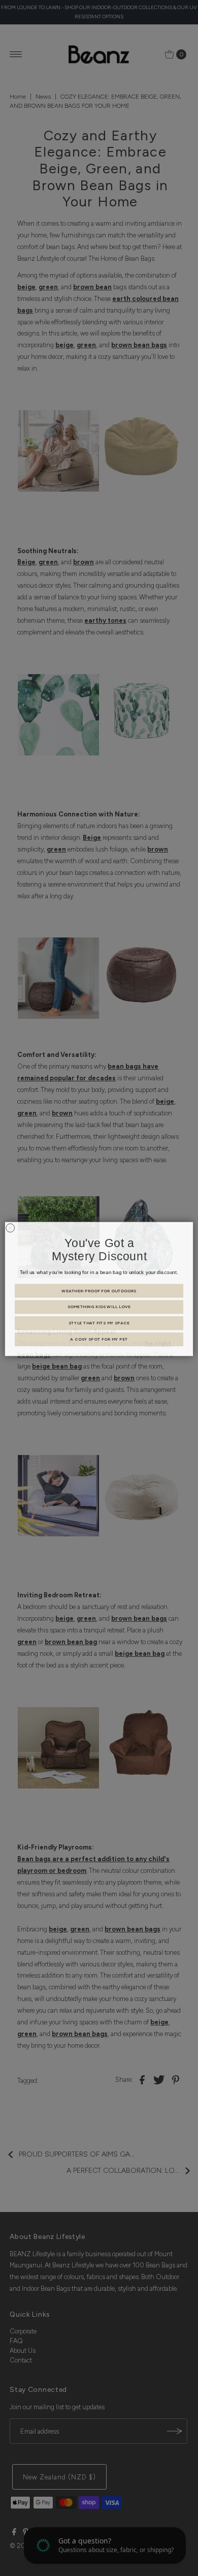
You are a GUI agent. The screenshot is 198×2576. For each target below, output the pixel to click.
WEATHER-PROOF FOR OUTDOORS (99, 1290)
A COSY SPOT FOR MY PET (99, 1339)
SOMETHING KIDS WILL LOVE (99, 1306)
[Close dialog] (10, 1227)
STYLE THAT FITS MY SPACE (99, 1322)
